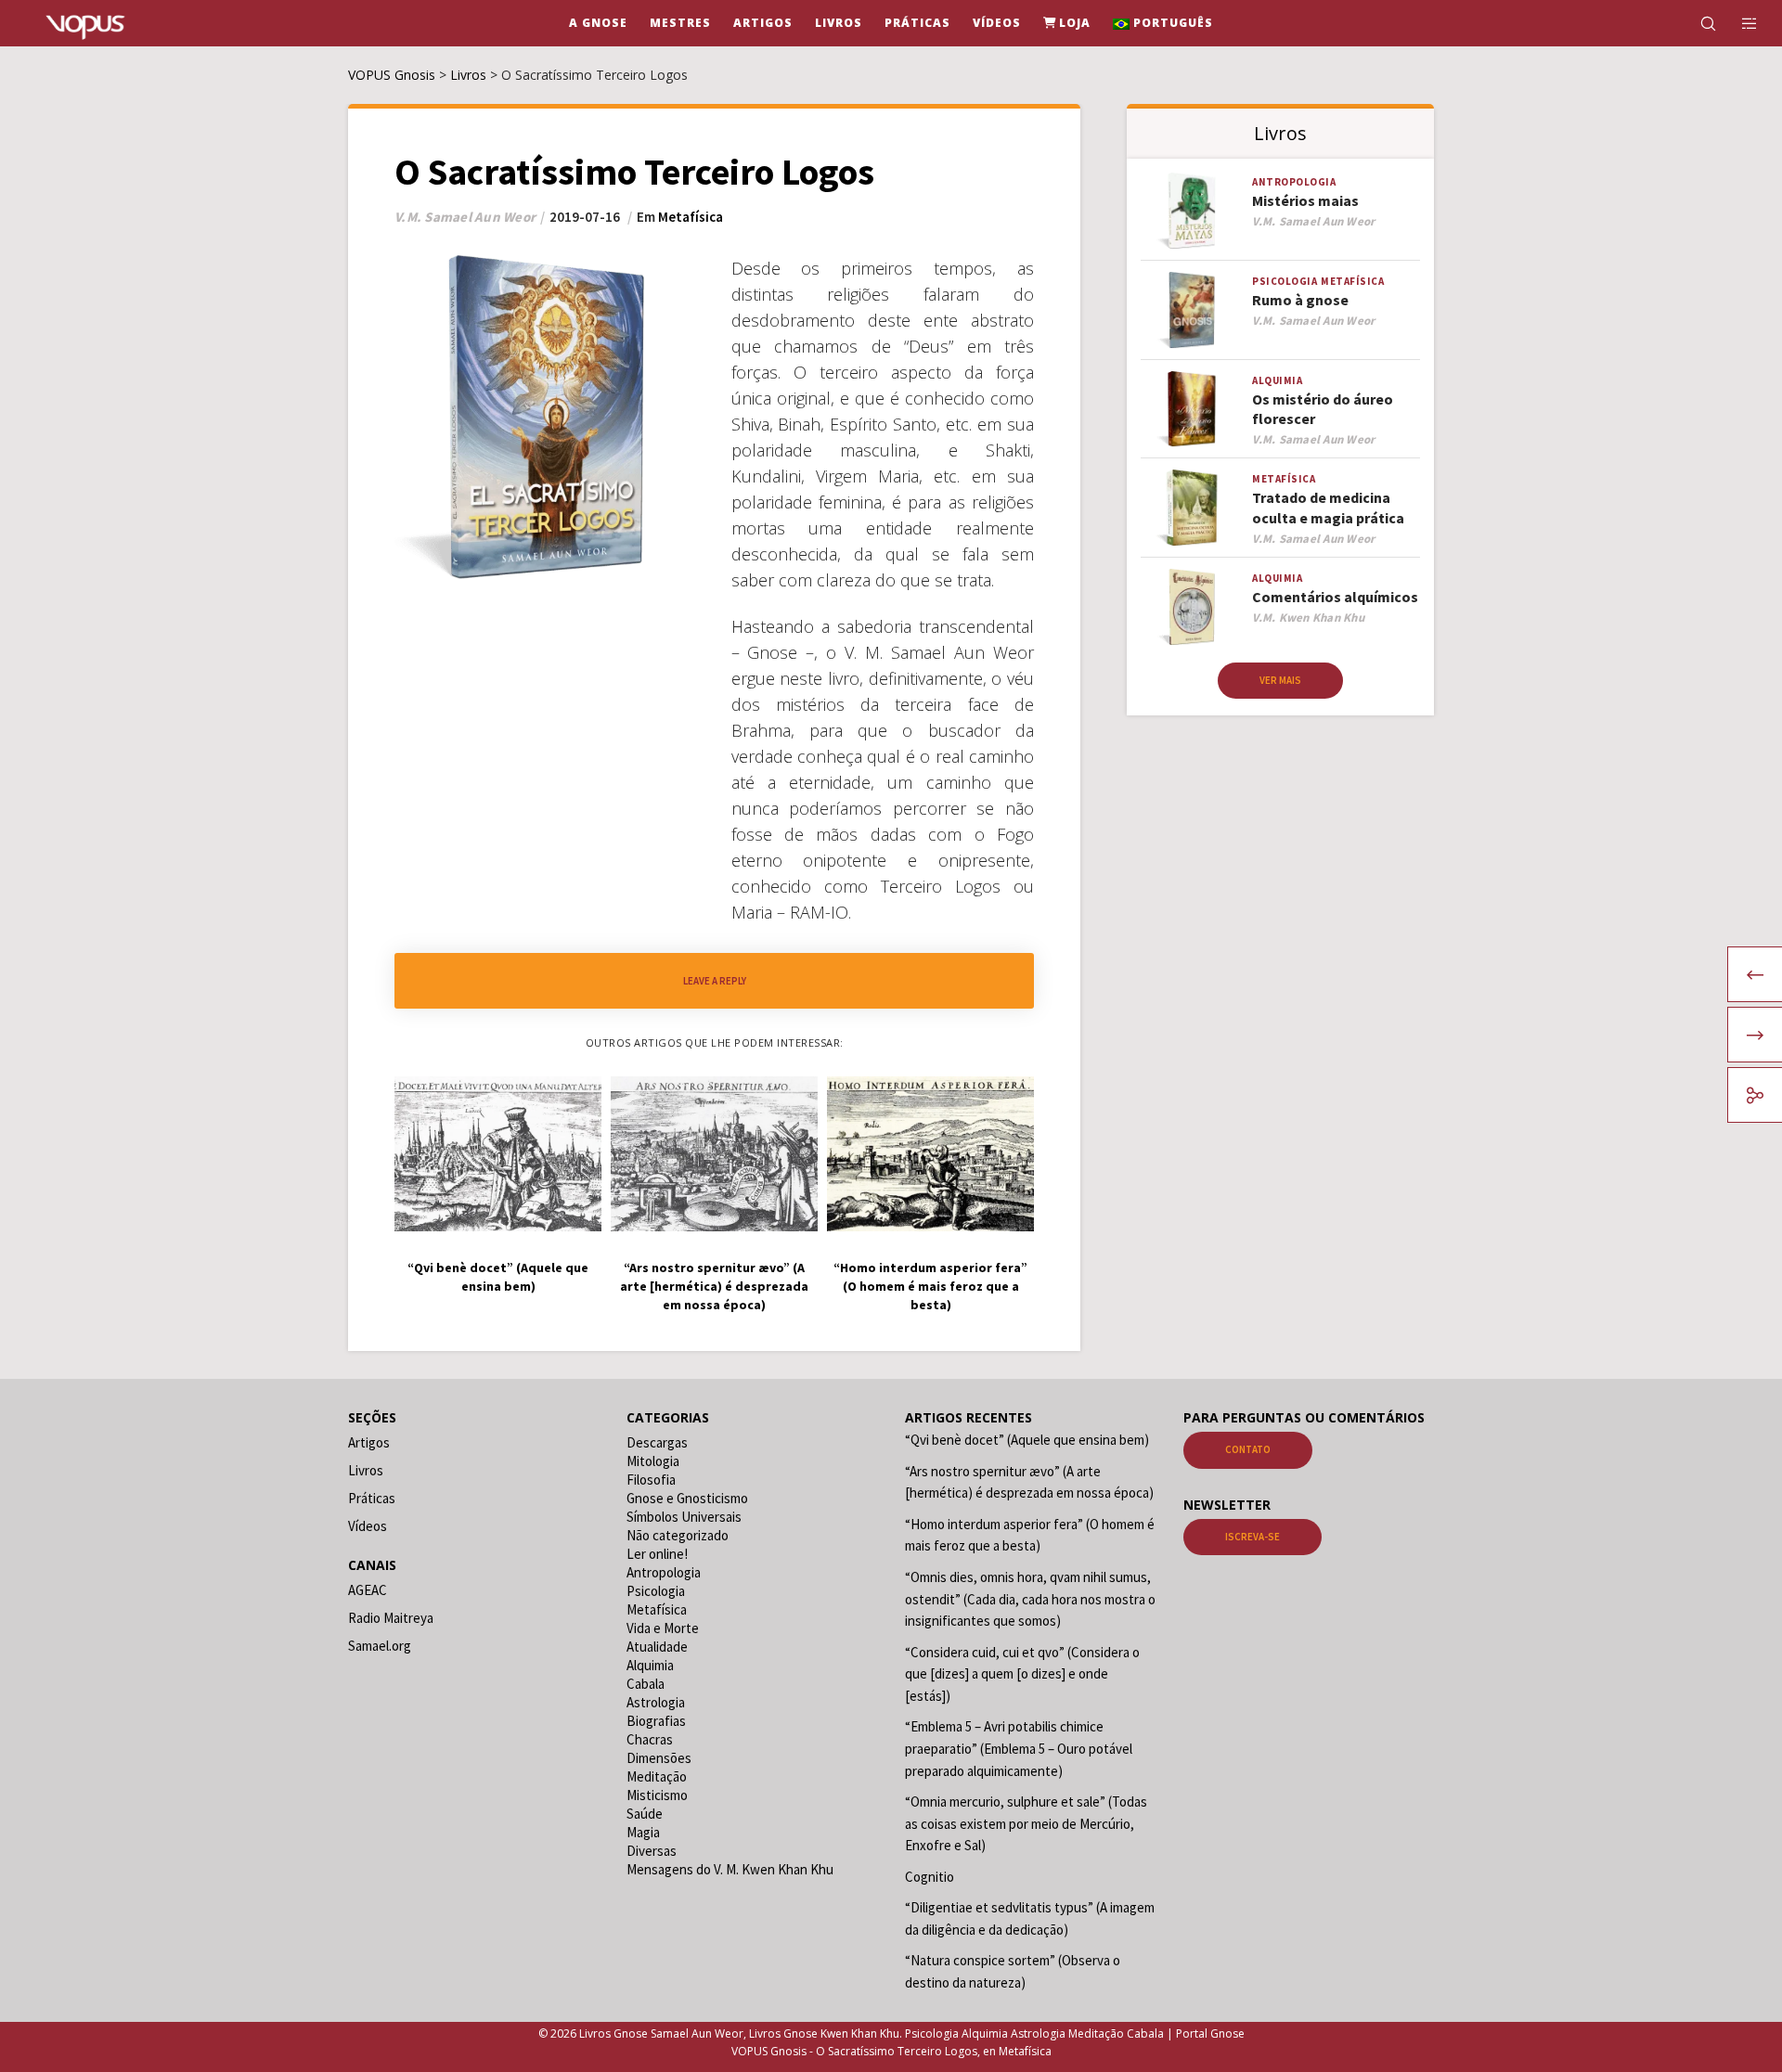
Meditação (657, 1776)
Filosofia (651, 1480)
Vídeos (368, 1526)
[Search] (1696, 23)
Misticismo (657, 1795)
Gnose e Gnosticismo (687, 1498)
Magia (643, 1832)
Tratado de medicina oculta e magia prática (1328, 507)
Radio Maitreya (391, 1618)
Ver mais (1280, 680)
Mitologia (653, 1461)
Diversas (652, 1851)
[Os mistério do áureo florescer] (1192, 410)
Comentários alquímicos (1335, 597)
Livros (366, 1470)
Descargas (657, 1442)
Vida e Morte (663, 1628)
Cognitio (930, 1877)
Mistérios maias (1305, 200)
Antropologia (1294, 182)
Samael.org (380, 1646)
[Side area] (1738, 23)
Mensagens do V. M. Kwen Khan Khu (730, 1869)
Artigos (369, 1442)
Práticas (372, 1498)
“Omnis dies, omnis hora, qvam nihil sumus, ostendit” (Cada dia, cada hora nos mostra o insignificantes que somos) (1030, 1599)
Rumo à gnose (1300, 300)
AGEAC (368, 1590)
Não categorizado (678, 1535)
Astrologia (656, 1702)
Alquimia (1277, 380)
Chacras (650, 1739)
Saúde (645, 1814)
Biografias (656, 1721)
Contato (1248, 1449)
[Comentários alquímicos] (1192, 607)
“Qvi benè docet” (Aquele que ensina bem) (1027, 1440)
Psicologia (1285, 281)
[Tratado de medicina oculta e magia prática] (1192, 508)
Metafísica (691, 217)
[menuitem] (1163, 23)
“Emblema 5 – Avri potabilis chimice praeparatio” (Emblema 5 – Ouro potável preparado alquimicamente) (1019, 1748)
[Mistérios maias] (1192, 211)
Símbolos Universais (684, 1517)
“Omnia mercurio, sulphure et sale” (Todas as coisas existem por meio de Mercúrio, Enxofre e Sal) (1026, 1823)
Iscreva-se (1253, 1537)
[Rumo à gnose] (1192, 310)
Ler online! (657, 1554)
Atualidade (657, 1647)
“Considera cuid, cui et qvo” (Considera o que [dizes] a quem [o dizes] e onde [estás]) (1022, 1674)
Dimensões (659, 1758)
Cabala (646, 1684)
